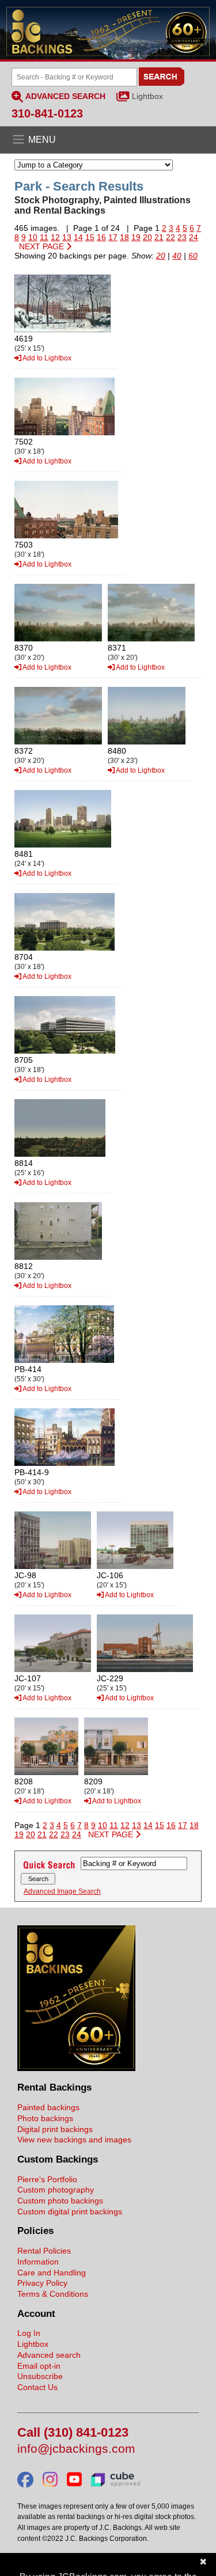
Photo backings (45, 2118)
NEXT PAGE (43, 246)
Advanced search (49, 2355)
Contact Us (37, 2387)
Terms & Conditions (53, 2294)
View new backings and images (74, 2140)
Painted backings (48, 2107)
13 (67, 237)
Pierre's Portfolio (47, 2179)
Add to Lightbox (46, 358)
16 (101, 237)
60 (193, 256)
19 (136, 237)
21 (159, 237)
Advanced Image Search (62, 1891)
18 (124, 237)
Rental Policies (44, 2251)
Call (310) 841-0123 (73, 2433)
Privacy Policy (42, 2283)
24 (194, 237)
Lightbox (147, 96)
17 (113, 237)
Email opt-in (39, 2366)
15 (90, 237)
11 (44, 237)
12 (55, 237)
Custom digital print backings (70, 2212)
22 (170, 237)
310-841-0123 (47, 113)
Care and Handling (52, 2273)
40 (177, 256)
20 (147, 237)
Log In (29, 2333)
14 (78, 237)
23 (182, 237)
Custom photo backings (60, 2201)
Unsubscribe (40, 2376)
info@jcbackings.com (76, 2449)
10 (33, 237)
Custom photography (56, 2190)
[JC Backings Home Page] (76, 2068)
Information (38, 2262)
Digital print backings (55, 2129)
